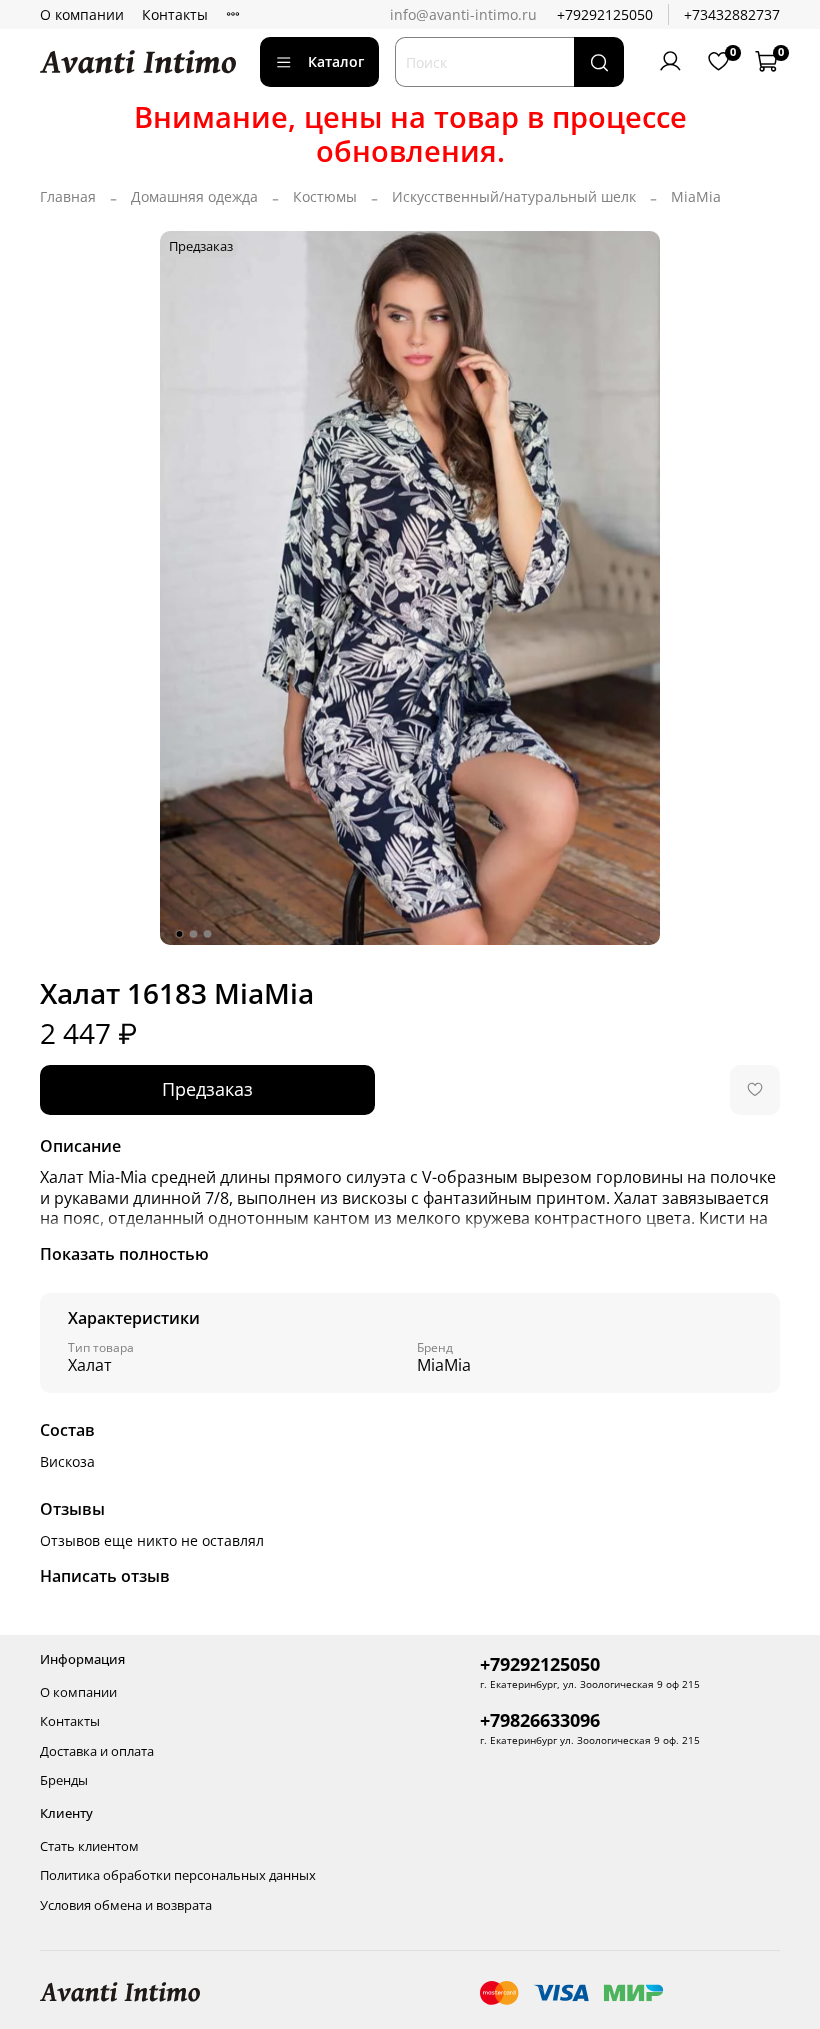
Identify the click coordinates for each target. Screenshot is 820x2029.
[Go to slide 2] (194, 934)
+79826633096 (540, 1720)
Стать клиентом (89, 1846)
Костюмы (325, 196)
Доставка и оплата (97, 1751)
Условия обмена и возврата (126, 1905)
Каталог (336, 61)
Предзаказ (207, 1089)
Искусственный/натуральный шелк (514, 196)
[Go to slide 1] (180, 934)
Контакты (175, 14)
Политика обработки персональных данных (178, 1875)
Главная (68, 196)
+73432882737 (732, 14)
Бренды (64, 1780)
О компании (82, 14)
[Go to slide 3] (208, 934)
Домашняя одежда (194, 196)
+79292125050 (605, 14)
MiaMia (696, 196)
